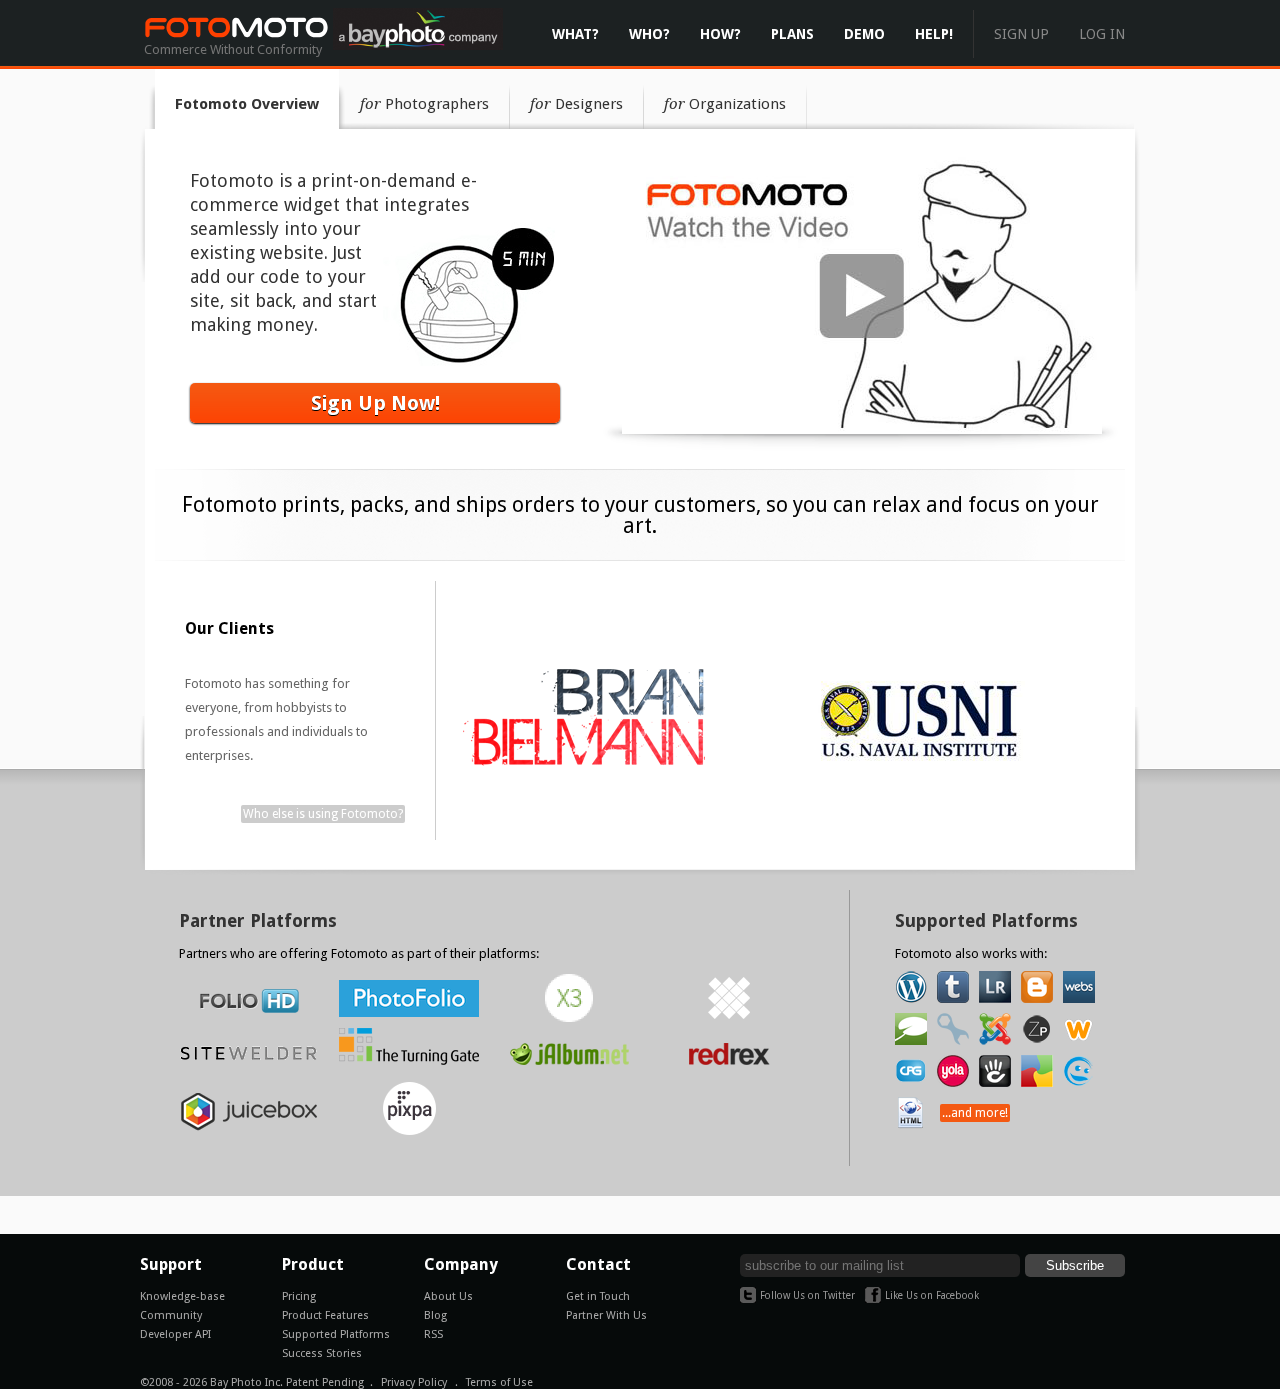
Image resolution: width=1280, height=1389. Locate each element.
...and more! (975, 1113)
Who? (649, 34)
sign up (1021, 34)
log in (1102, 34)
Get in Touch (598, 1296)
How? (720, 34)
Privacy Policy (414, 1382)
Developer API (175, 1334)
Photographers (424, 104)
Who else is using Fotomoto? (323, 814)
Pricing (299, 1296)
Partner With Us (606, 1315)
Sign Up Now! (375, 403)
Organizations (725, 104)
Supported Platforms (336, 1334)
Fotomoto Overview (247, 104)
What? (575, 34)
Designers (576, 104)
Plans (792, 34)
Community (171, 1315)
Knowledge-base (182, 1296)
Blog (435, 1315)
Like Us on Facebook (932, 1295)
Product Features (325, 1315)
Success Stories (322, 1353)
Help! (934, 34)
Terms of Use (499, 1382)
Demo (864, 34)
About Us (448, 1296)
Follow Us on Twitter (807, 1295)
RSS (433, 1334)
